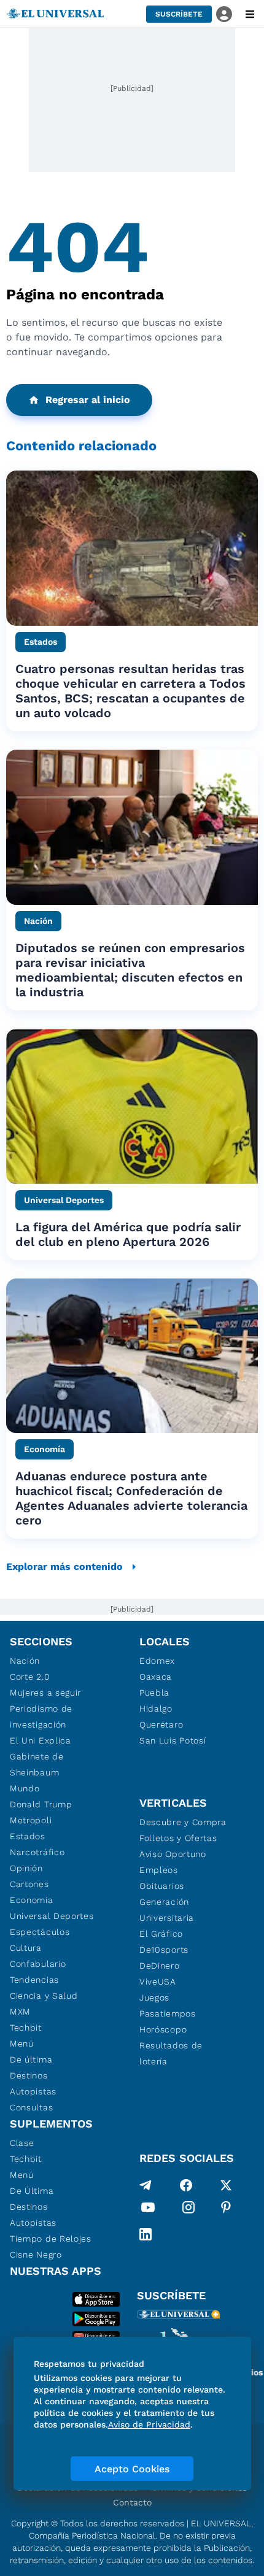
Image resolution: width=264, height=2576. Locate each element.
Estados (28, 1836)
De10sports (164, 1950)
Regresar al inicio (88, 400)
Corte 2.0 (30, 1677)
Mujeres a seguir (45, 1693)
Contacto (132, 2502)
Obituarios (162, 1886)
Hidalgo (156, 1709)
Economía (32, 1900)
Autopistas (33, 2091)
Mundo (25, 1788)
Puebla (154, 1693)
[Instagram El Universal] (188, 2210)
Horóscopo (163, 2029)
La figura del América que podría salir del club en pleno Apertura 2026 (128, 1234)
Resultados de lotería (171, 2053)
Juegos (154, 1997)
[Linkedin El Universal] (146, 2234)
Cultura (26, 1948)
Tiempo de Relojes (51, 2239)
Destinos (29, 2075)
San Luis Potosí (173, 1740)
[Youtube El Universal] (148, 2210)
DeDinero (160, 1966)
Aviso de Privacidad (149, 2424)
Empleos (159, 1870)
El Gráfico (161, 1934)
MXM (20, 2012)
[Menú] (250, 14)
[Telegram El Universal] (146, 2185)
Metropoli (31, 1820)
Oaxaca (156, 1677)
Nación (25, 1661)
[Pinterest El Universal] (226, 2210)
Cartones (29, 1884)
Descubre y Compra (183, 1822)
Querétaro (161, 1724)
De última (31, 2059)
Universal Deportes (52, 1916)
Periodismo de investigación (41, 1717)
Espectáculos (40, 1932)
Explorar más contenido (64, 1567)
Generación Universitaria (167, 1910)
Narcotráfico (37, 1852)
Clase (22, 2143)
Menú (22, 2043)
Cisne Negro (36, 2255)
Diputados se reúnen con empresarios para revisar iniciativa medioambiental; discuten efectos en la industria (130, 970)
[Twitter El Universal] (226, 2185)
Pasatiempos (168, 2013)
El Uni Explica (41, 1740)
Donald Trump (41, 1804)
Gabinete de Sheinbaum (37, 1764)
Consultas (31, 2107)
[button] (179, 14)
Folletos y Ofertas (178, 1838)
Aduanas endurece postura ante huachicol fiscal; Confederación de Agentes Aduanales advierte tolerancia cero (131, 1498)
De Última (32, 2191)
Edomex (157, 1661)
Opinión (26, 1868)
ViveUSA (158, 1982)
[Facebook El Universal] (186, 2185)
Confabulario (38, 1964)
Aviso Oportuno (173, 1854)
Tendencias (34, 1980)
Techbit (26, 2028)
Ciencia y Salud (44, 1996)
